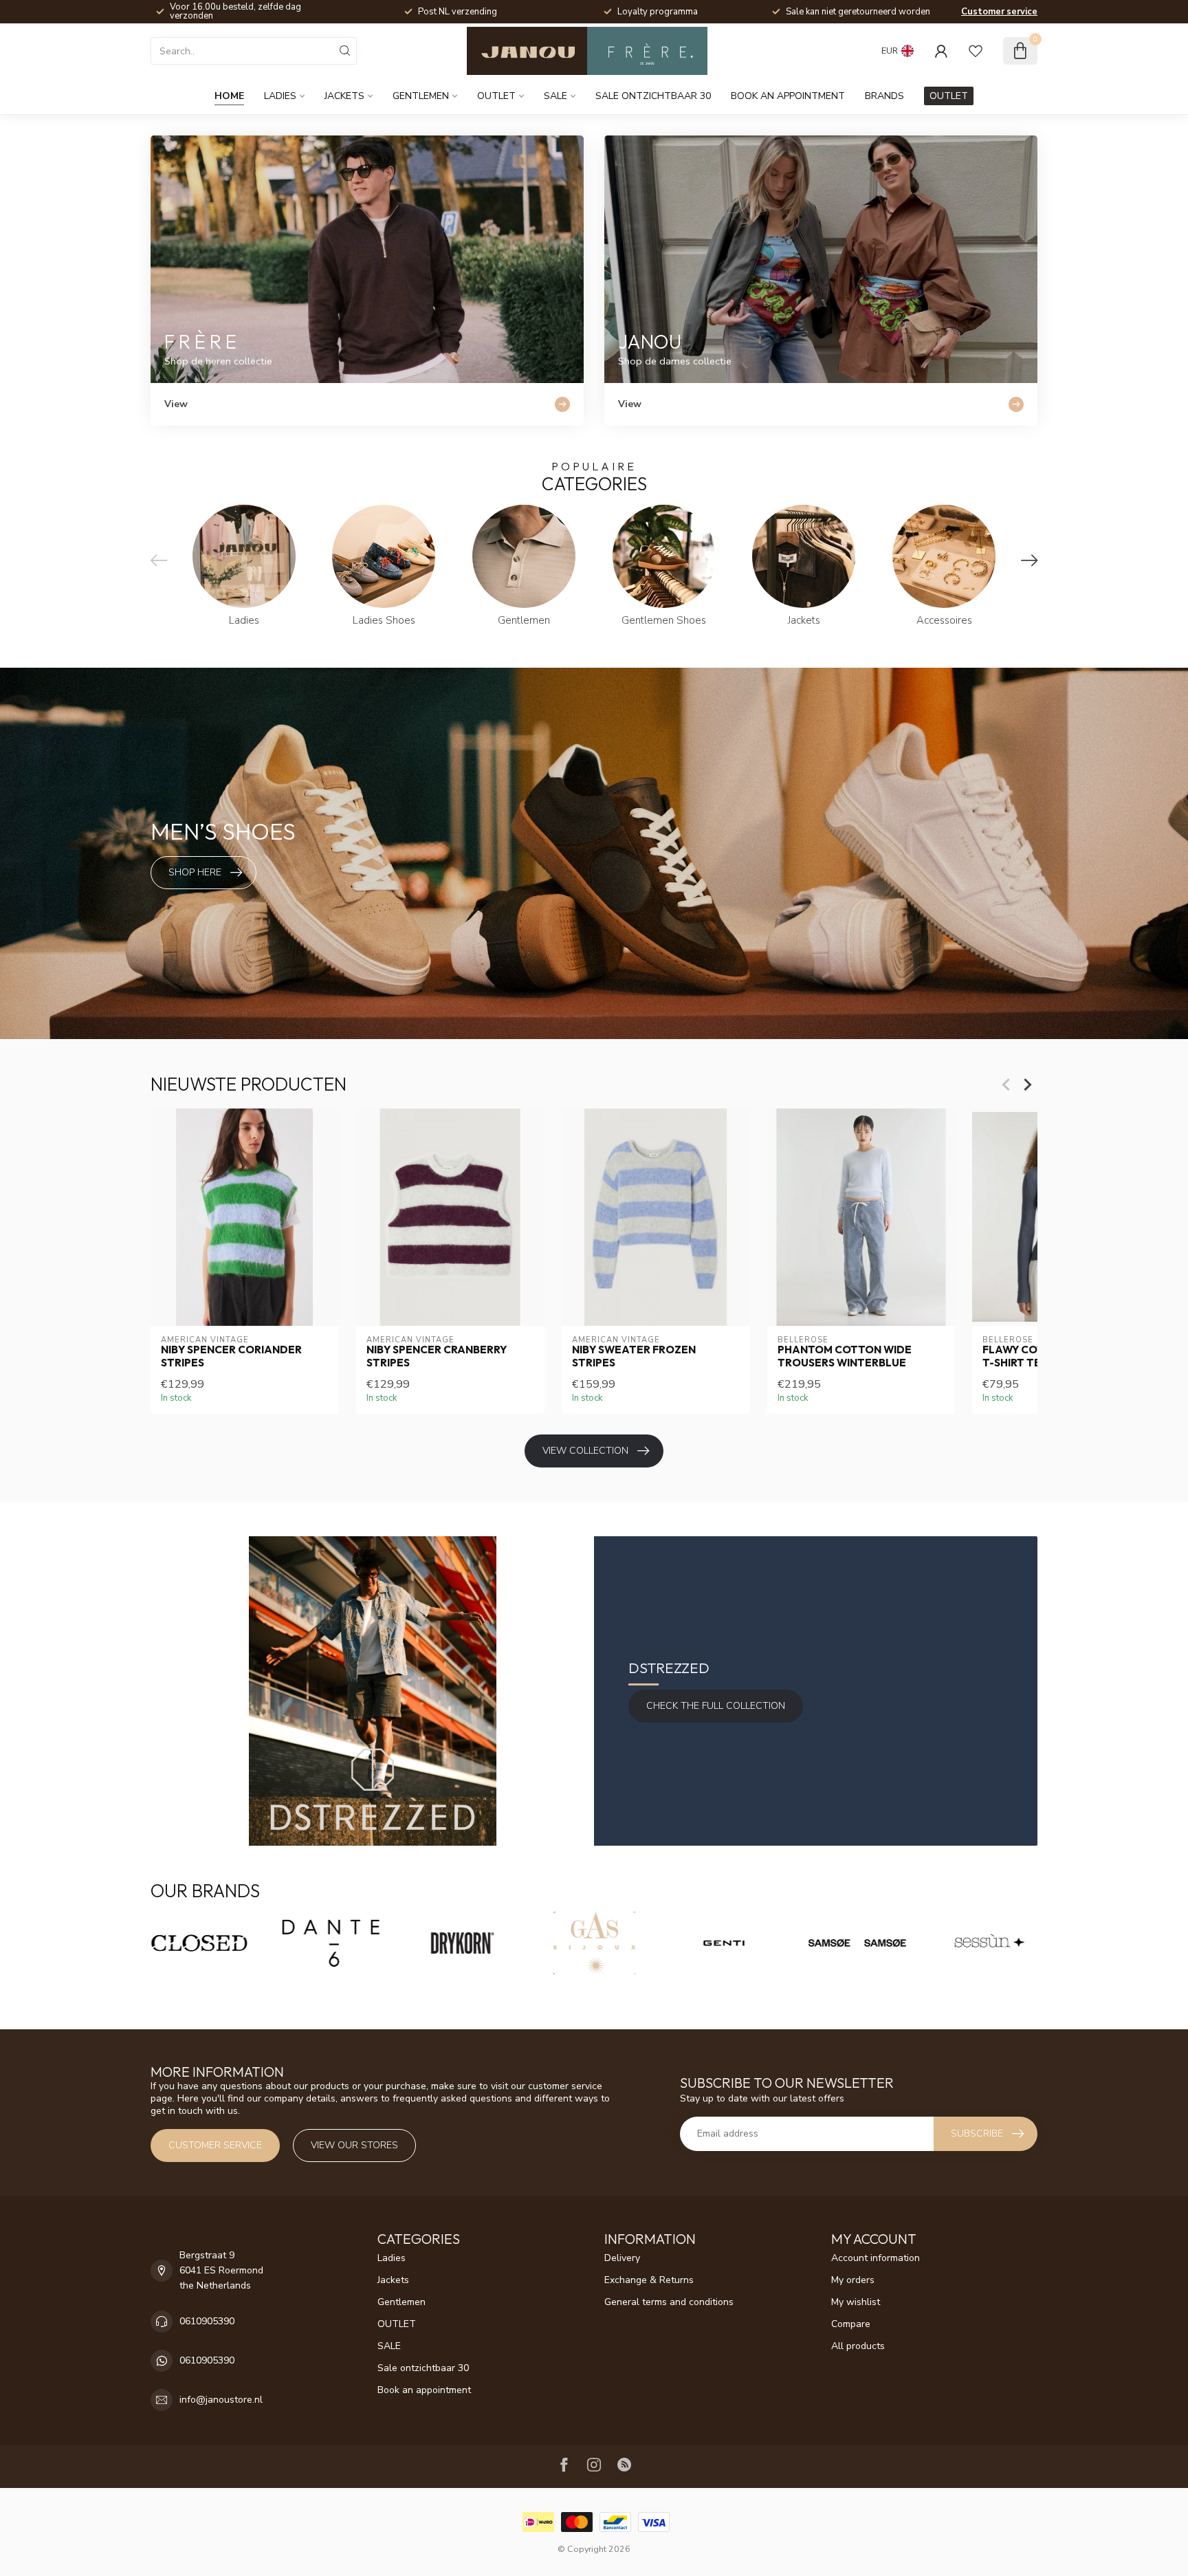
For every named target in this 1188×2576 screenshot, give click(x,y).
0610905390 (207, 2321)
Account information (876, 2258)
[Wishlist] (976, 51)
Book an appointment (788, 96)
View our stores (354, 2145)
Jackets (344, 96)
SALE (555, 96)
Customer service (999, 12)
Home (229, 96)
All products (858, 2346)
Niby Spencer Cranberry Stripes (437, 1356)
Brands (884, 96)
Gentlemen (421, 96)
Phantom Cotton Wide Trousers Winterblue (845, 1356)
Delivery (622, 2258)
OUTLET (496, 96)
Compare (851, 2324)
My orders (853, 2280)
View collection (585, 1451)
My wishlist (856, 2302)
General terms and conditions (669, 2302)
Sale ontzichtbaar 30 (653, 96)
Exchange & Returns (649, 2280)
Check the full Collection (716, 1706)
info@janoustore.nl (221, 2400)
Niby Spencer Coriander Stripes (231, 1356)
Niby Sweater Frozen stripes (634, 1356)
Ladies (280, 96)
